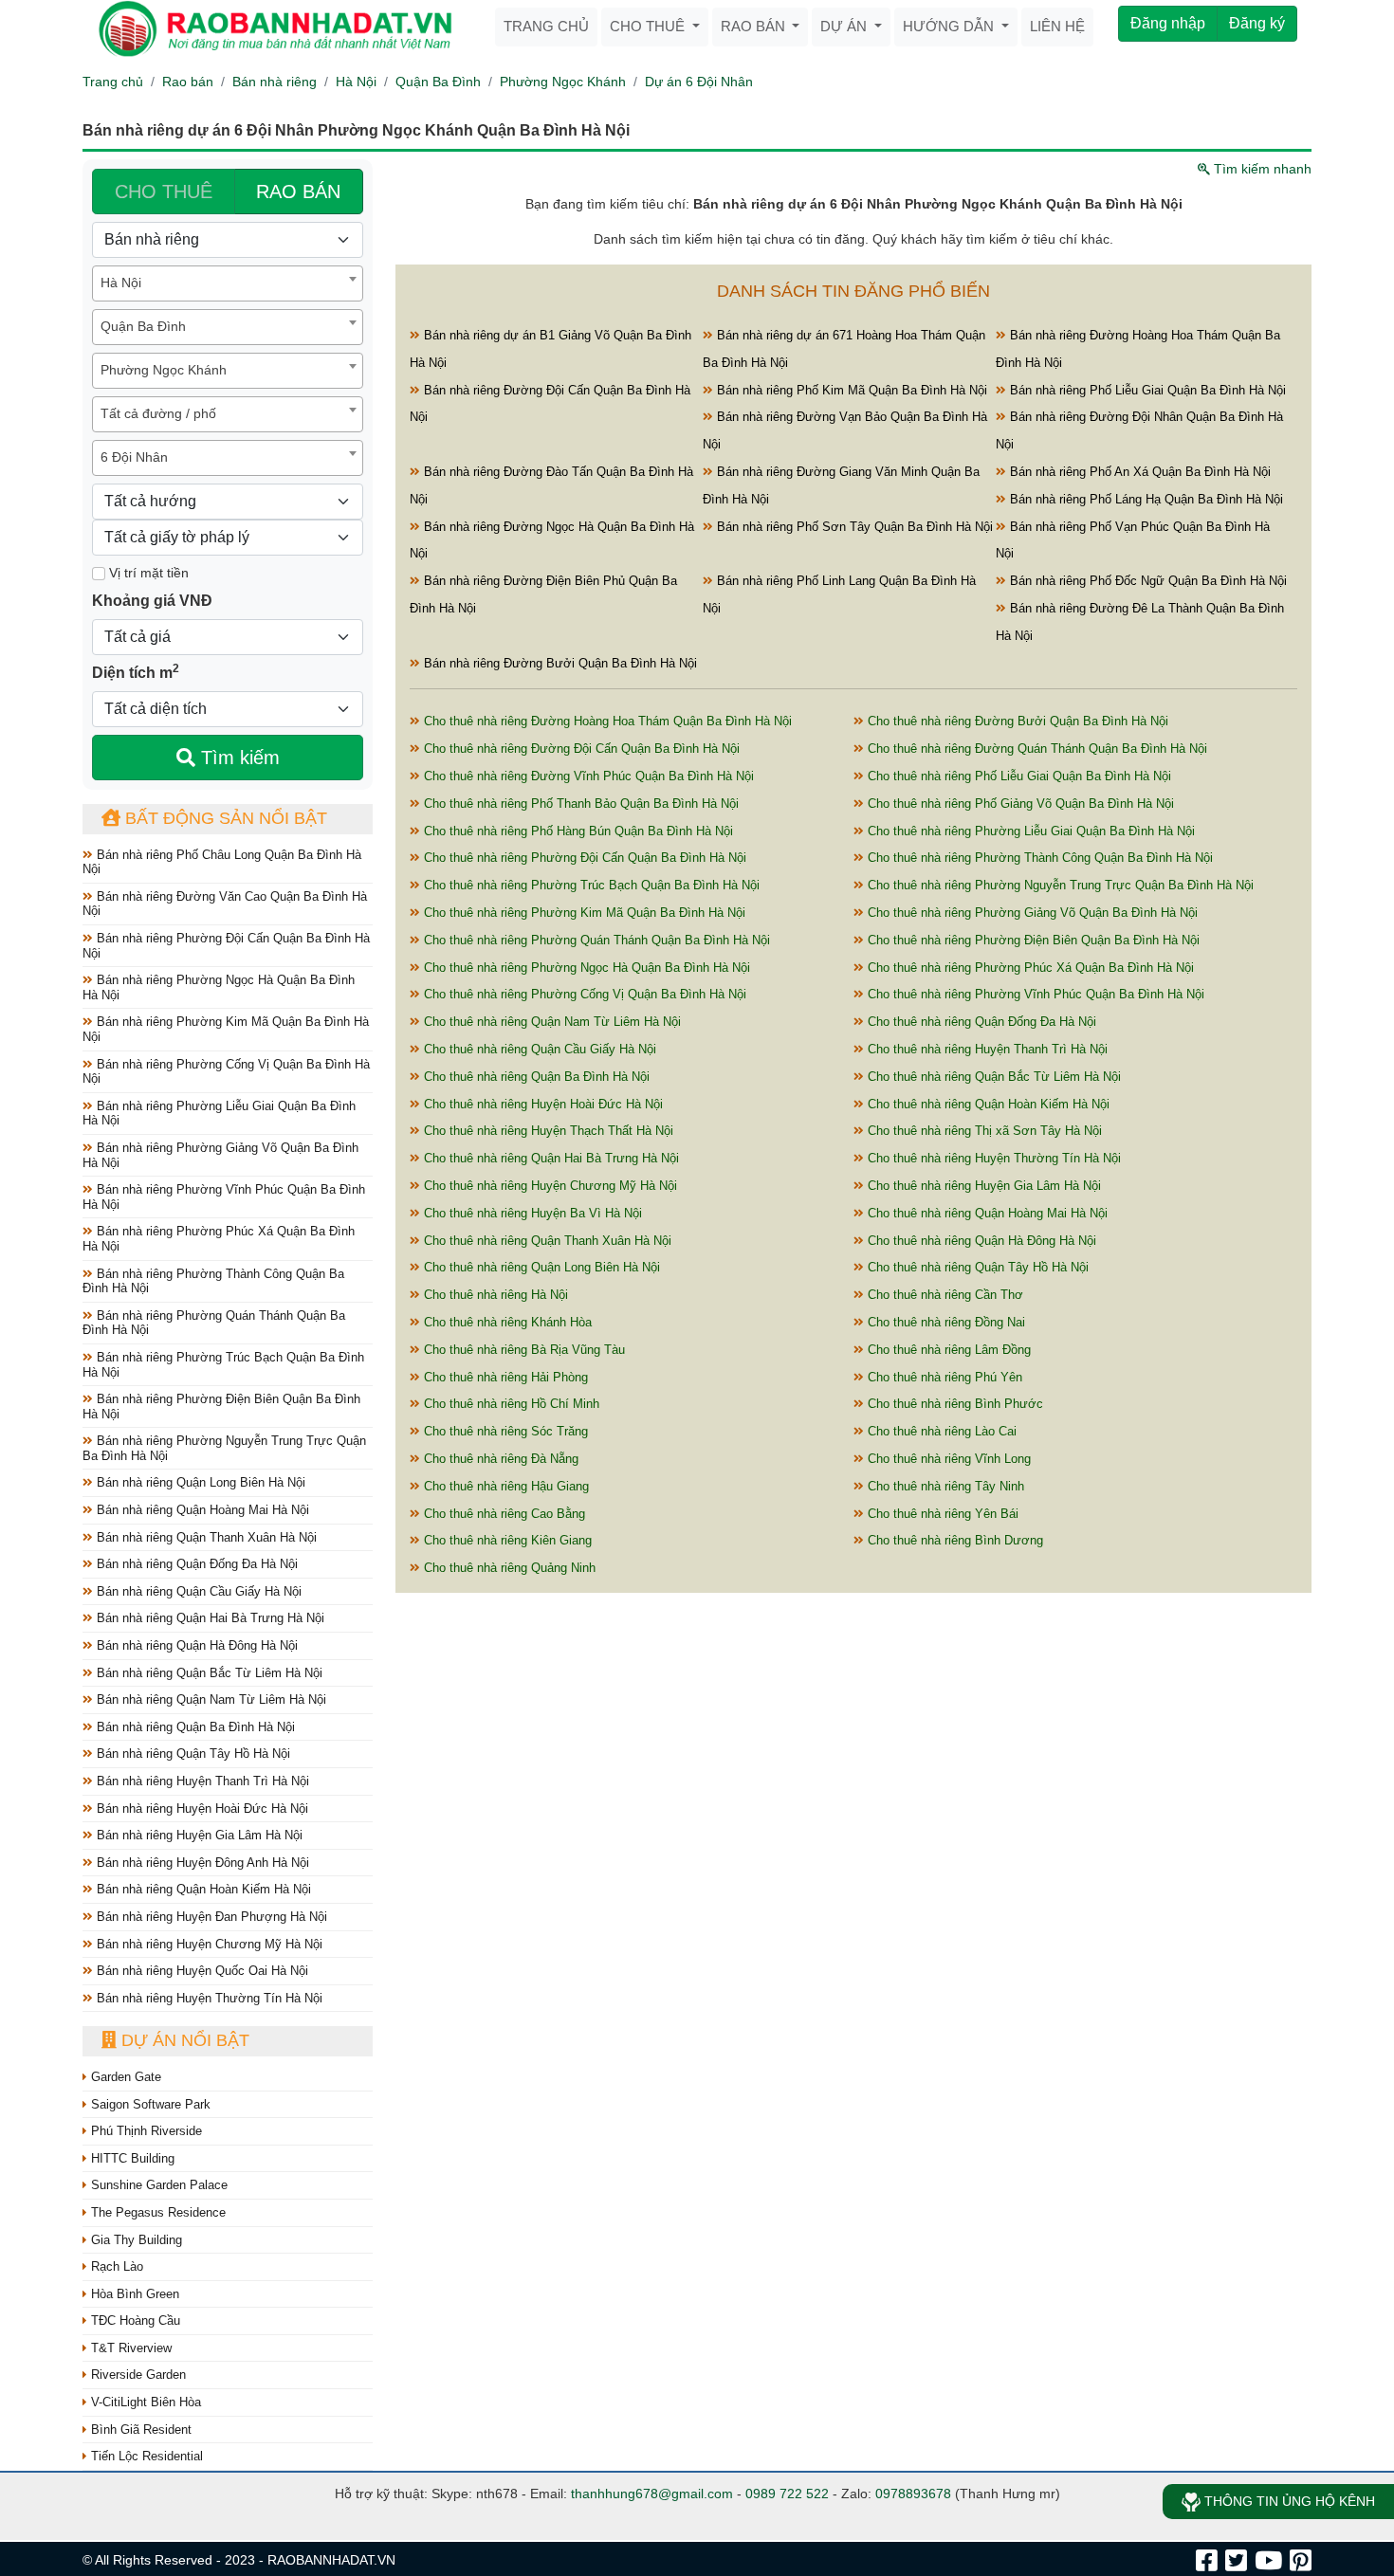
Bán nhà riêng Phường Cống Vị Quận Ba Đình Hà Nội (226, 1072)
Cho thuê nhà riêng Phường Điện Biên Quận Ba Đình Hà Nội (1032, 940)
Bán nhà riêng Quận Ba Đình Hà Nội (194, 1727)
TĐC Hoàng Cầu (134, 2320)
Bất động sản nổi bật (224, 818)
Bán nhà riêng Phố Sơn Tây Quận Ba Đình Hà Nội (853, 527)
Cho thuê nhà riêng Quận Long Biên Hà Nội (540, 1267)
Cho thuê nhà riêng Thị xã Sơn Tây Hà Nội (983, 1131)
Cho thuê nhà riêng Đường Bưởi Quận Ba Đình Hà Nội (1016, 721)
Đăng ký (1257, 23)
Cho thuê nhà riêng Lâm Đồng (947, 1350)
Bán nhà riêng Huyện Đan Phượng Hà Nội (210, 1917)
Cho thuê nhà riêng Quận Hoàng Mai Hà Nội (986, 1213)
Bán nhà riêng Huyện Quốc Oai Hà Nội (201, 1971)
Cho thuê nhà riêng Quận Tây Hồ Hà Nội (976, 1267)
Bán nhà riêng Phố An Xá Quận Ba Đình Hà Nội (1138, 472)
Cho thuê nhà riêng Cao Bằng (503, 1514)
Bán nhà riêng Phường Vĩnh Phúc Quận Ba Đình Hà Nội (224, 1197)
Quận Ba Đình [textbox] (143, 326)
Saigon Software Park (149, 2104)
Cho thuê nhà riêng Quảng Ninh (508, 1568)
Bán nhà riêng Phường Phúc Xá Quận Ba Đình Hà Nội (219, 1239)
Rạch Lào (115, 2266)
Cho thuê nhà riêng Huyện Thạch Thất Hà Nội (547, 1131)
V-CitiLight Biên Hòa (144, 2402)
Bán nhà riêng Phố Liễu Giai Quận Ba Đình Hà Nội (1146, 390)
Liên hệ (1057, 26)
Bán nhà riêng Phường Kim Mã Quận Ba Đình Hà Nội (226, 1029)
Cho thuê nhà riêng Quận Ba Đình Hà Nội (535, 1077)
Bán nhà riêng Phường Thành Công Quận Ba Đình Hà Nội (213, 1281)
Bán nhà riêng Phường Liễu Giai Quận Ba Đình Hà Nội (219, 1114)
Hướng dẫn (950, 26)
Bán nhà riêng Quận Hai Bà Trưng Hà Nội (209, 1618)
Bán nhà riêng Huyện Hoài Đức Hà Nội (201, 1809)
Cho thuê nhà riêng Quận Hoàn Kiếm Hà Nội (987, 1104)
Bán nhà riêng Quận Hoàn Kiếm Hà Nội (202, 1889)
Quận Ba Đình (438, 82)
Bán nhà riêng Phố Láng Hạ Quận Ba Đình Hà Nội (1145, 499)
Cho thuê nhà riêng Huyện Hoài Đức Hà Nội (541, 1104)
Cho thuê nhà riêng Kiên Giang (506, 1540)
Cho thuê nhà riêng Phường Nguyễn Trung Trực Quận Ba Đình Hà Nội (1059, 885)
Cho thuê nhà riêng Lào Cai (940, 1431)
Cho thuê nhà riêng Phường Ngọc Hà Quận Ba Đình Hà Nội (585, 968)
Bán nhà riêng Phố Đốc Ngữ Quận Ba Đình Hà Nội (1146, 581)
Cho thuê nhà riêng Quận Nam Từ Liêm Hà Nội (550, 1022)
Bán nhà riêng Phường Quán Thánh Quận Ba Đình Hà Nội (214, 1323)
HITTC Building (131, 2158)
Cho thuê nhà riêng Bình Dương (954, 1540)
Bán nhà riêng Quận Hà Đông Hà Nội (195, 1645)
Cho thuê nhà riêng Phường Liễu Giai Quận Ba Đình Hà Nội (1029, 831)
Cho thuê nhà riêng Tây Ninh (944, 1486)
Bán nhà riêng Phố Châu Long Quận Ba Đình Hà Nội (222, 862)
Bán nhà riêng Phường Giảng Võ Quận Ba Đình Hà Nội (220, 1155)
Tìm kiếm (238, 758)
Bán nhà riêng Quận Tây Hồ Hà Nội (192, 1754)
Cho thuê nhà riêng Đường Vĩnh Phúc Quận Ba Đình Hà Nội (587, 776)
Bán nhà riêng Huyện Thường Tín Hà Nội (208, 1998)
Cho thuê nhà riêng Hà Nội (494, 1295)
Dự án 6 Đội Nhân (699, 82)
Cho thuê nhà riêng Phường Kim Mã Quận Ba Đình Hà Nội (583, 913)
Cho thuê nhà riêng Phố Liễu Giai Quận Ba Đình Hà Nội (1018, 776)
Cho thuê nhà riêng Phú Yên (943, 1377)
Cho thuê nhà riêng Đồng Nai (945, 1322)
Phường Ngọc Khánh (563, 82)
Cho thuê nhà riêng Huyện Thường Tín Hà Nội (992, 1158)
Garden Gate (124, 2077)
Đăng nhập (1168, 23)
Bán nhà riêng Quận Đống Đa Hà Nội (195, 1564)
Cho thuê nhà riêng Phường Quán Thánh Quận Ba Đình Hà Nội (595, 940)
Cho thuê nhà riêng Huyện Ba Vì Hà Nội (531, 1213)
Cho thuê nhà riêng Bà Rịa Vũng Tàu (523, 1350)
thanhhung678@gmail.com (652, 2494)
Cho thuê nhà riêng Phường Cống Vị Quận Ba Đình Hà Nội (583, 994)
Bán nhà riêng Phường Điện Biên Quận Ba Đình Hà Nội (221, 1407)
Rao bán (755, 26)
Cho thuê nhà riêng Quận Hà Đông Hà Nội (980, 1241)
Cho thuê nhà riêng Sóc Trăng (504, 1431)
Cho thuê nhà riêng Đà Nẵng (499, 1459)
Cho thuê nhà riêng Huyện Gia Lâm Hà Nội (982, 1186)
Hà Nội (356, 82)
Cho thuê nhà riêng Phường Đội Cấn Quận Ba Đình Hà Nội (583, 858)
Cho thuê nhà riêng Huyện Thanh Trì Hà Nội (986, 1049)
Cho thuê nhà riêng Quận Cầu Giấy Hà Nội (538, 1049)
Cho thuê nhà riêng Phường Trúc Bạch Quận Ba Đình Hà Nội (590, 885)
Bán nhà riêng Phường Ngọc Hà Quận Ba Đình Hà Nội (219, 987)
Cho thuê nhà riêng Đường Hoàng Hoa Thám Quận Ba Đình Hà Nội (606, 721)
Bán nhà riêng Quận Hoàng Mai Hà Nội (201, 1510)
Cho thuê (649, 26)
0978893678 (913, 2494)
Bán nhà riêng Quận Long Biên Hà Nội (199, 1482)
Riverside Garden (137, 2375)
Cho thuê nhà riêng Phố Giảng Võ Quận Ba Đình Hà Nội (1019, 804)
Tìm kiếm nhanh (1261, 169)
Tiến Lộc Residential (145, 2456)
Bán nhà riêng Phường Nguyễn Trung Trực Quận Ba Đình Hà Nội (224, 1448)
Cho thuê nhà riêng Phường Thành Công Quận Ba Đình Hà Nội (1038, 858)
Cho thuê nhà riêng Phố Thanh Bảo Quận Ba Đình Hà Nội (579, 804)
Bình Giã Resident (139, 2430)
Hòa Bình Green (133, 2294)
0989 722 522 (787, 2494)
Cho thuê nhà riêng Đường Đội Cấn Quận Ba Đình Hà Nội (580, 749)
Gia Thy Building (135, 2240)
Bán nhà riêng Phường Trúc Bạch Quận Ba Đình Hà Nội (223, 1365)
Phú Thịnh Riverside (145, 2131)
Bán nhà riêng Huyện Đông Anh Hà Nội (201, 1863)
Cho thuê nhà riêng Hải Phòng (504, 1377)
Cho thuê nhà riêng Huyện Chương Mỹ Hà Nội (549, 1186)
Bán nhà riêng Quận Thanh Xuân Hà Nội (205, 1537)
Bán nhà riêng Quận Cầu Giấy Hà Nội (197, 1591)
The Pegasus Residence (156, 2212)
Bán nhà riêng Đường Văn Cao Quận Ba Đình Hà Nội (225, 904)
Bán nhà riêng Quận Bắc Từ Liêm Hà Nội (208, 1673)
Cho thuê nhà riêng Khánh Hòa (506, 1322)
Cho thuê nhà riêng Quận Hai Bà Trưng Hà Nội (550, 1158)
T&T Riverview (129, 2348)
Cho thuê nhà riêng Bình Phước (954, 1404)
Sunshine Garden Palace (157, 2185)
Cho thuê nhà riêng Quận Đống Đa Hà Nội (980, 1022)
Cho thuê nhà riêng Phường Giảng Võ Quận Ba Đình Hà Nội (1031, 913)
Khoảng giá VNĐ (152, 601)
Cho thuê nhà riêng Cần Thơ (944, 1295)
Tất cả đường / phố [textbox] (158, 413)
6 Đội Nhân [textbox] (134, 457)
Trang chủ (546, 26)
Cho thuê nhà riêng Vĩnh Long (947, 1459)
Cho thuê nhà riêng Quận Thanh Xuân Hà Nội (546, 1241)
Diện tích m (136, 671)
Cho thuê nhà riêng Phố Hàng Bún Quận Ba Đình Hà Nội (577, 831)
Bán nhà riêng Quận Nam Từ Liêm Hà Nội (210, 1699)
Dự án (845, 26)
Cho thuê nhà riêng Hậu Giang (504, 1486)
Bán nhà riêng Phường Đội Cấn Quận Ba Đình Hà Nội (226, 946)
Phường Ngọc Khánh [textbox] (164, 370)
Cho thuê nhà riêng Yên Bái (941, 1514)
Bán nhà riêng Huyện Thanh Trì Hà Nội (201, 1781)
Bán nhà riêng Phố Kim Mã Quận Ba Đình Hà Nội (850, 390)
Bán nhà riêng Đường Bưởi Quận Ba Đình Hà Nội (559, 663)
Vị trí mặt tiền (147, 573)
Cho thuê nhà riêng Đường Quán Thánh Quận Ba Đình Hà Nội (1036, 749)
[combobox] (228, 283)
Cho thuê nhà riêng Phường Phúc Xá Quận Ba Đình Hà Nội (1029, 968)
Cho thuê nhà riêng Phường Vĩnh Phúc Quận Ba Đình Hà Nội (1034, 994)
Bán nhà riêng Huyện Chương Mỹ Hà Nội (208, 1944)
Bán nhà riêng (275, 82)
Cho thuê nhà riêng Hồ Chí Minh (510, 1404)
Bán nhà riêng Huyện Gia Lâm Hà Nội (198, 1835)
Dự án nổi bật (183, 2040)
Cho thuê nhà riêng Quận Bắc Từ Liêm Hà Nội (992, 1077)
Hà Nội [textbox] (121, 283)
